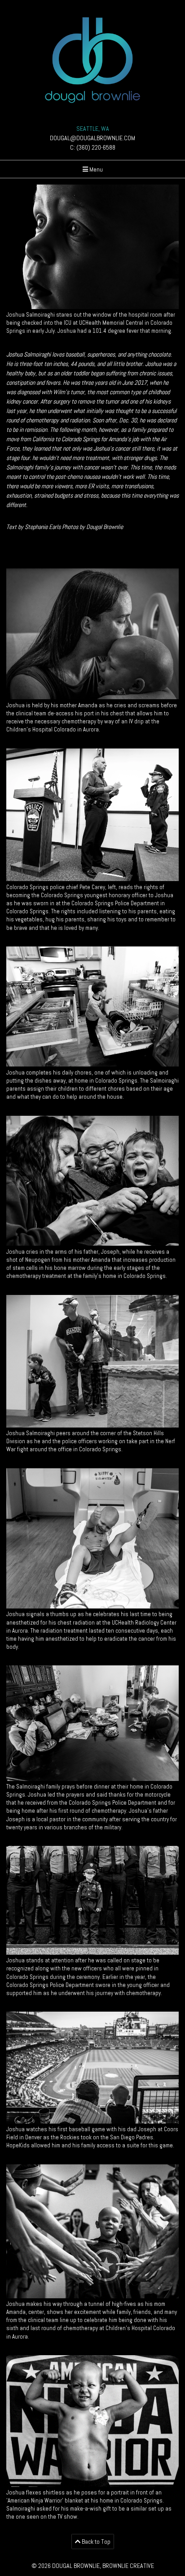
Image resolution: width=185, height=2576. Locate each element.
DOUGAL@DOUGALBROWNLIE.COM (92, 138)
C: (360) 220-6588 (93, 147)
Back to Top (95, 2542)
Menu (95, 169)
